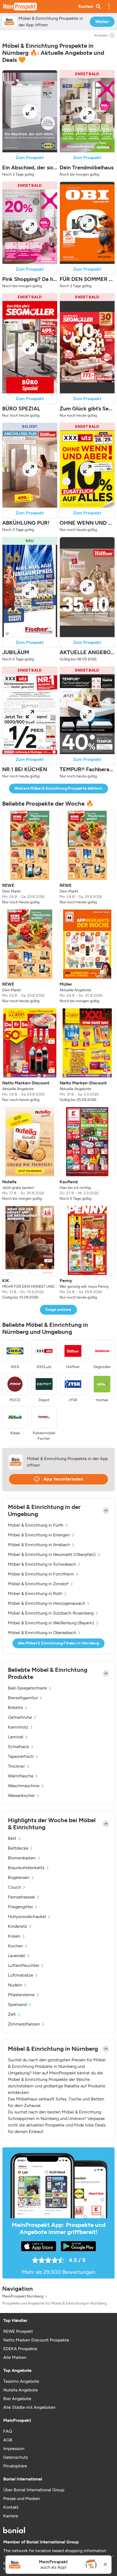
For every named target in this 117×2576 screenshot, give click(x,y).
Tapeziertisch (21, 1756)
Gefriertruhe (20, 1717)
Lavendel (17, 1956)
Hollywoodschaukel (27, 1917)
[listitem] (30, 858)
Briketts (15, 1708)
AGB (8, 2440)
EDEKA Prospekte (20, 2349)
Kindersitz (18, 1926)
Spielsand (17, 2004)
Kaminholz (18, 1727)
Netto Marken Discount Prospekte (36, 2340)
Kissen (14, 1936)
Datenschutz (16, 2457)
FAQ (8, 2431)
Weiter (102, 22)
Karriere (11, 2516)
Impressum (14, 2449)
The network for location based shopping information (55, 2551)
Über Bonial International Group (34, 2490)
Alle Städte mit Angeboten (29, 2407)
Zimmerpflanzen (24, 2024)
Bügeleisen (19, 1877)
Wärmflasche (21, 1776)
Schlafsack (19, 1747)
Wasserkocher (21, 1795)
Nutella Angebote (21, 2390)
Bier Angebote (17, 2399)
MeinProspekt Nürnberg (23, 2296)
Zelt (12, 2014)
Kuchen (15, 1946)
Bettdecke (18, 1848)
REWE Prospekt (18, 2331)
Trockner (16, 1766)
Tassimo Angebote (21, 2381)
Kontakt (11, 2507)
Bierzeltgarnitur (23, 1698)
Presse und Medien (22, 2499)
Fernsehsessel (21, 1897)
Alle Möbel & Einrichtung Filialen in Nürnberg (59, 1643)
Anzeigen (101, 35)
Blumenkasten (22, 1858)
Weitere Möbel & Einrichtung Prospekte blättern (58, 788)
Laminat (16, 1737)
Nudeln (15, 1985)
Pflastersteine (21, 1995)
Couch (14, 1887)
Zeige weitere (59, 1310)
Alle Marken (15, 2357)
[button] (109, 7)
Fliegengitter (20, 1907)
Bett (12, 1838)
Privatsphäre (15, 2466)
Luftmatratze (21, 1975)
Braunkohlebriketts (26, 1868)
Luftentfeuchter (24, 1965)
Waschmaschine (24, 1786)
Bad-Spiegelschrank (27, 1688)
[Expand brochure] (30, 111)
